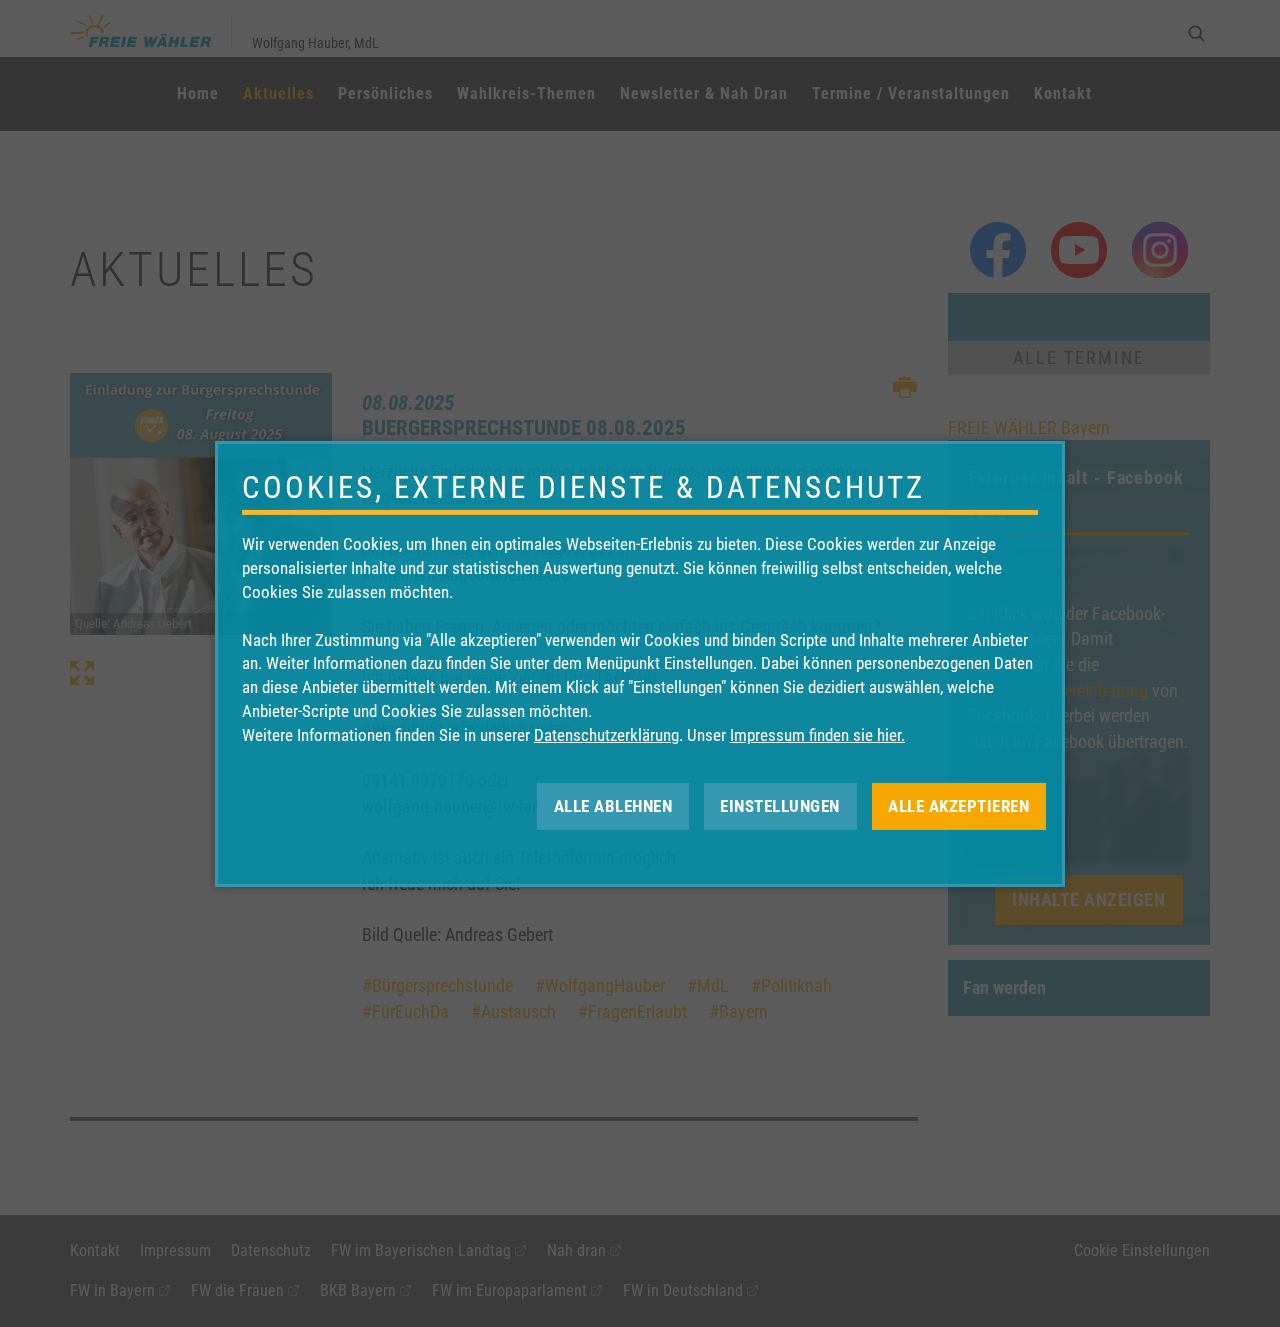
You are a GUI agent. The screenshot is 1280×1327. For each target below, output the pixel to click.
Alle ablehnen (613, 805)
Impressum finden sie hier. (817, 735)
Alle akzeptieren (958, 805)
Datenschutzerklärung (606, 735)
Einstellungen (780, 805)
